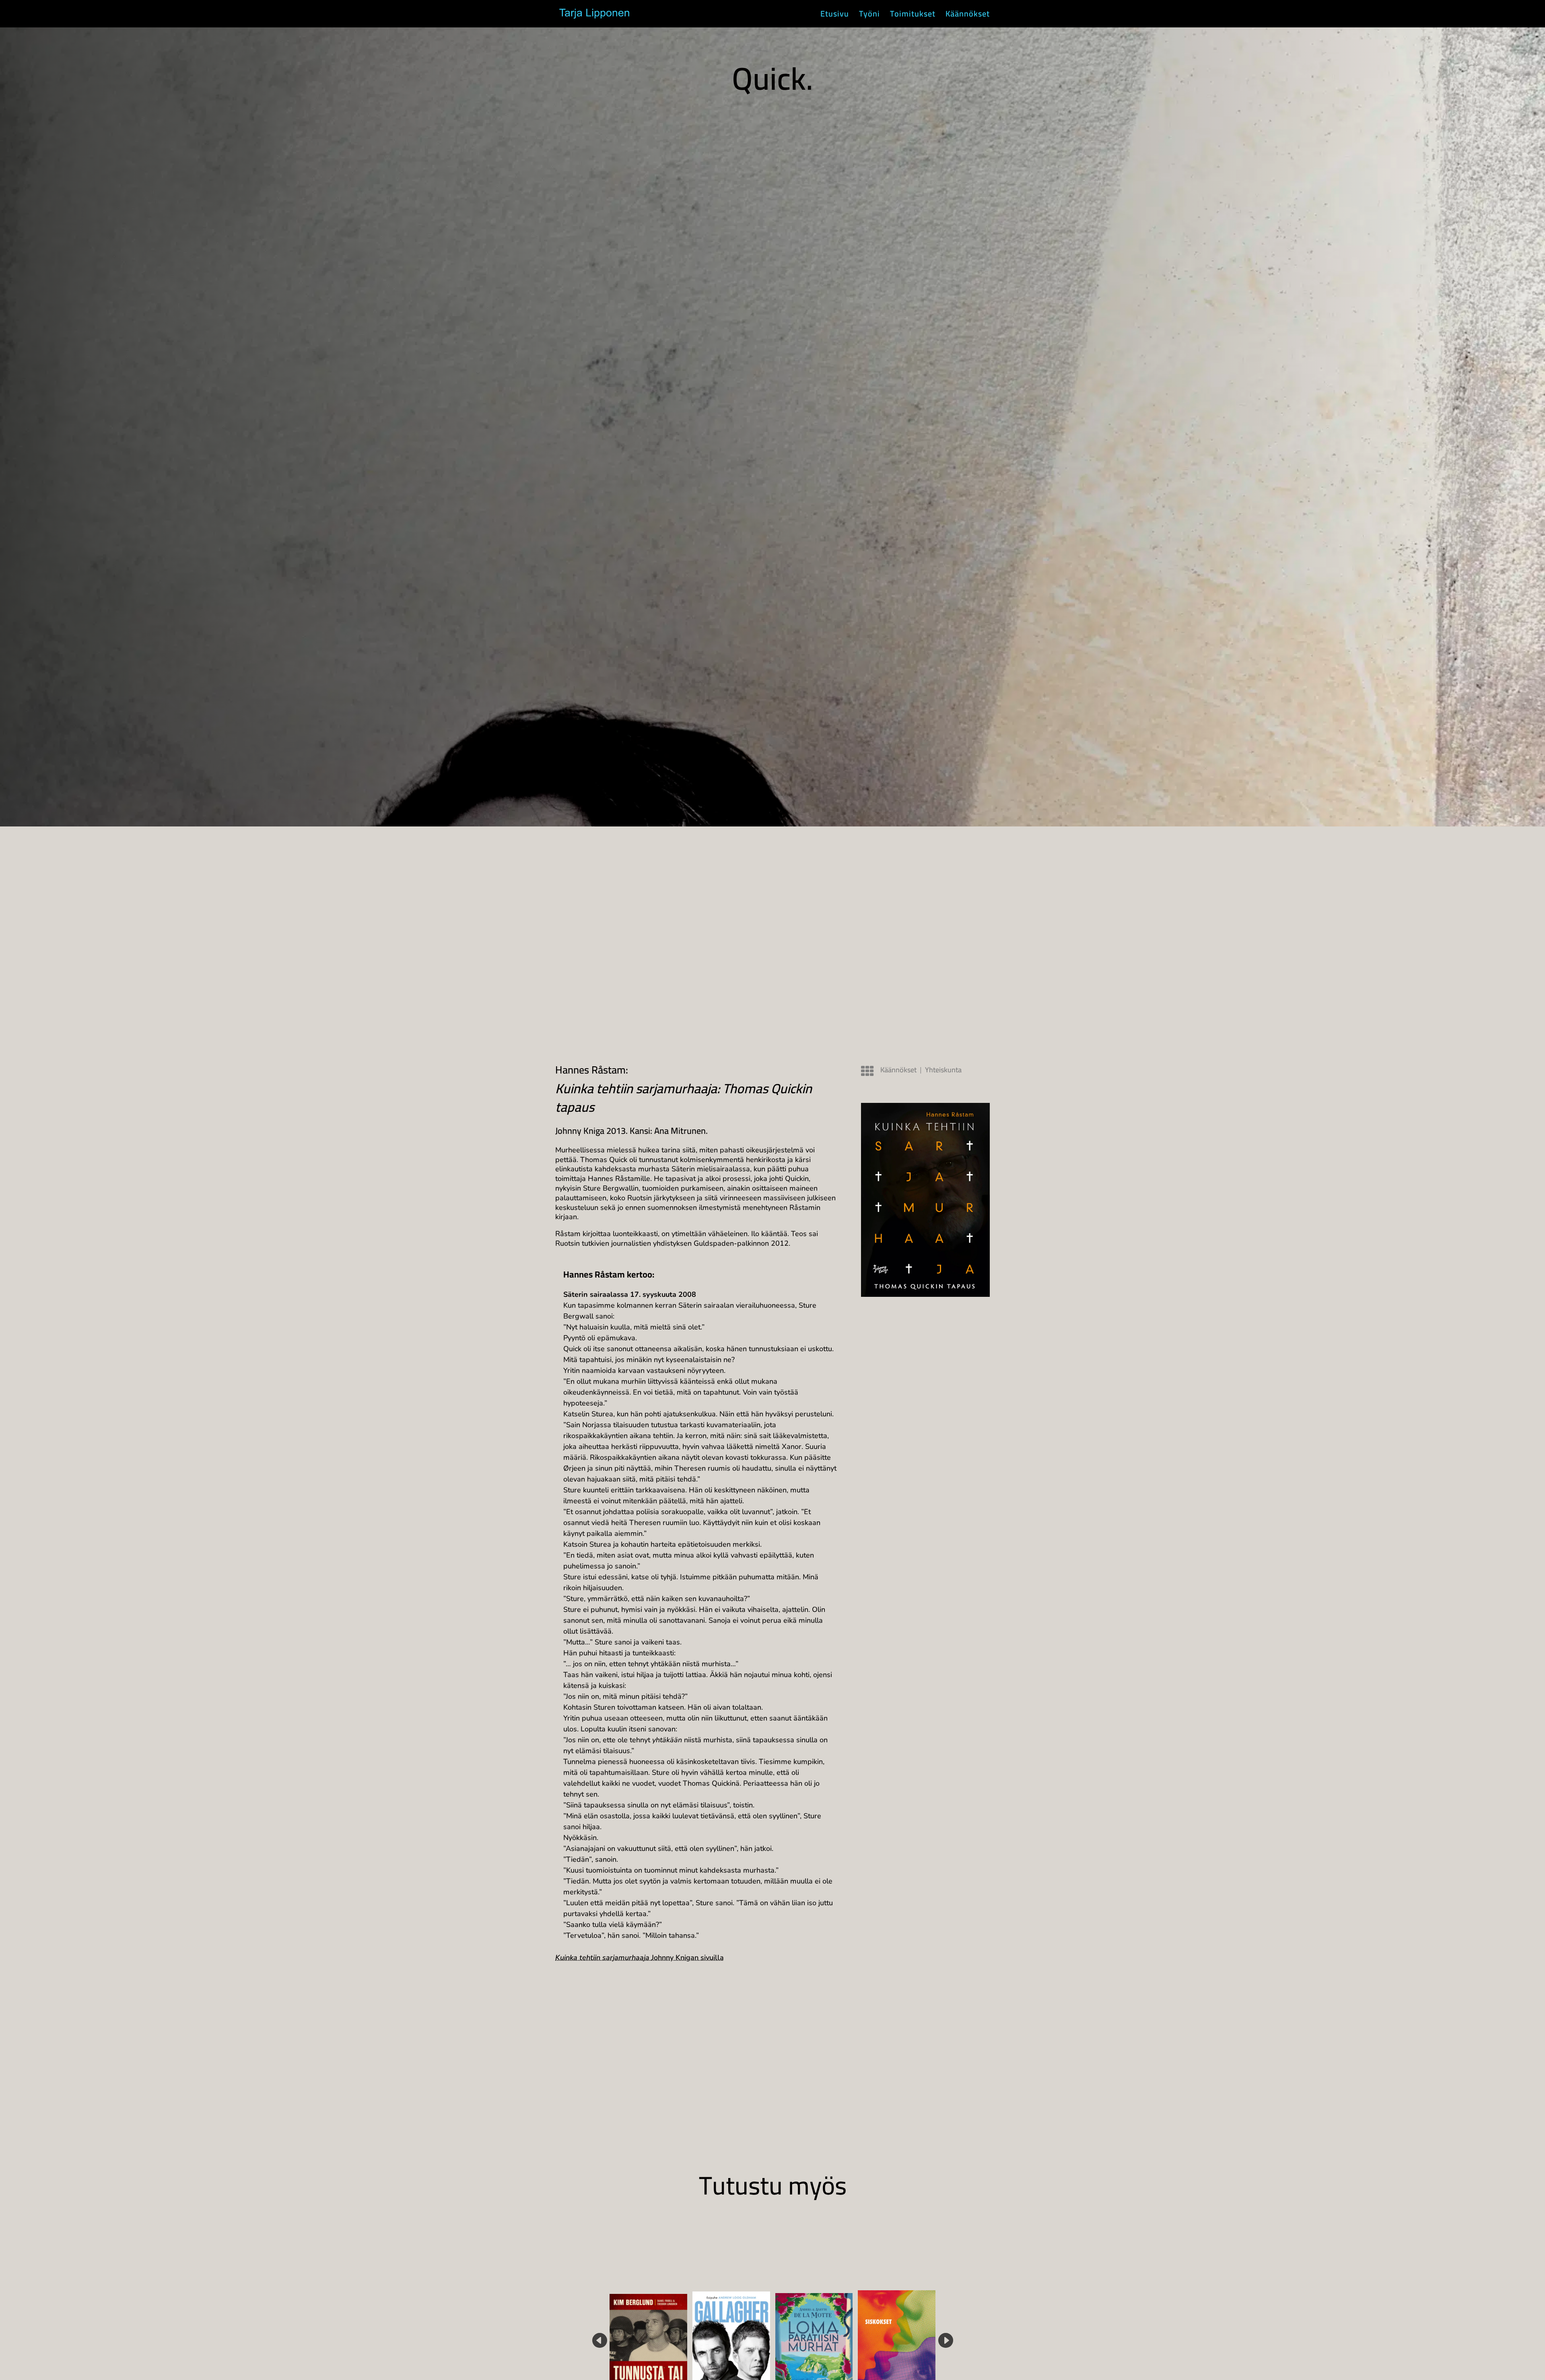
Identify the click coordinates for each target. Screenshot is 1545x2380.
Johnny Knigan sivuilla (640, 1958)
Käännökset (968, 16)
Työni (869, 16)
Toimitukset (913, 16)
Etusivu (835, 16)
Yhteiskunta (943, 1070)
